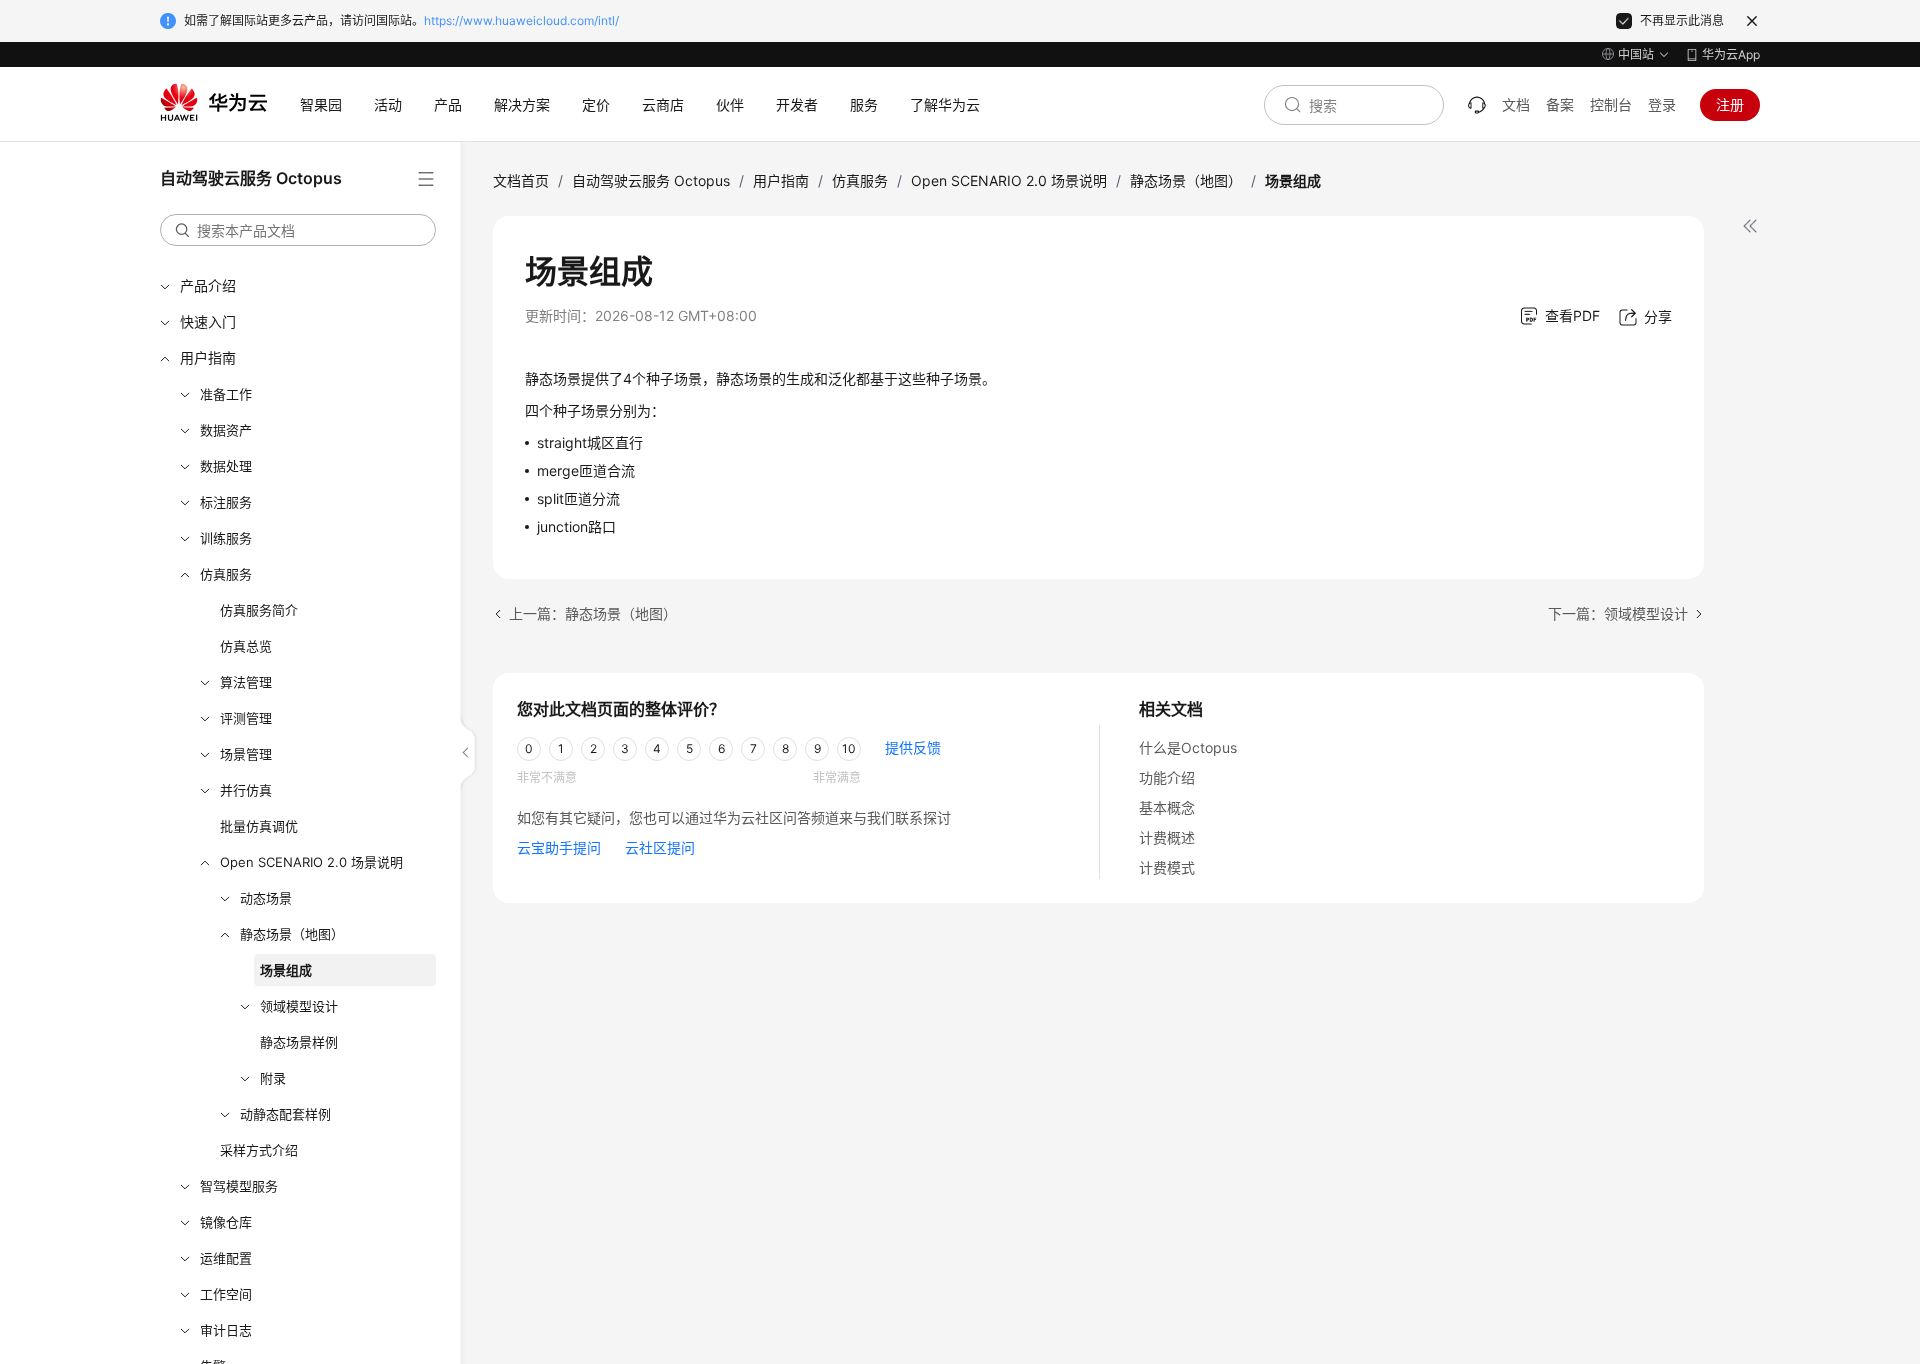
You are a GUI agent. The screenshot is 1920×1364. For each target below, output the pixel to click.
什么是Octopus (1188, 747)
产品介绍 (208, 285)
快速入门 (208, 321)
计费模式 (1167, 867)
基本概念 (1167, 807)
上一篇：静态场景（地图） (593, 613)
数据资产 (226, 430)
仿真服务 (226, 574)
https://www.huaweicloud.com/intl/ (521, 20)
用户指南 (208, 357)
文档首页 (521, 180)
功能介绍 (1167, 777)
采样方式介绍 (259, 1150)
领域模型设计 (299, 1006)
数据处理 (226, 466)
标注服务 (226, 502)
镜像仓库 (226, 1222)
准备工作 (226, 394)
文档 (1516, 104)
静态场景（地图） (292, 934)
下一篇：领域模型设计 (1618, 613)
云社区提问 (660, 847)
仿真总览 (246, 646)
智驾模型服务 (239, 1186)
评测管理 (246, 718)
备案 (1560, 104)
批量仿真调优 (259, 826)
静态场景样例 (299, 1042)
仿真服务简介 (259, 610)
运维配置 (226, 1258)
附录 (273, 1078)
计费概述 (1167, 837)
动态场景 (266, 898)
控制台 (1611, 104)
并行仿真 (246, 790)
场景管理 (246, 754)
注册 (1730, 104)
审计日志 (226, 1330)
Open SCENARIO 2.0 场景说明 (311, 862)
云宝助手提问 (559, 847)
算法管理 (246, 682)
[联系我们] (1477, 105)
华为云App (1731, 54)
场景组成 (286, 970)
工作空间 (226, 1294)
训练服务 (226, 538)
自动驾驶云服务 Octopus (651, 180)
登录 (1662, 104)
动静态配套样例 (285, 1114)
